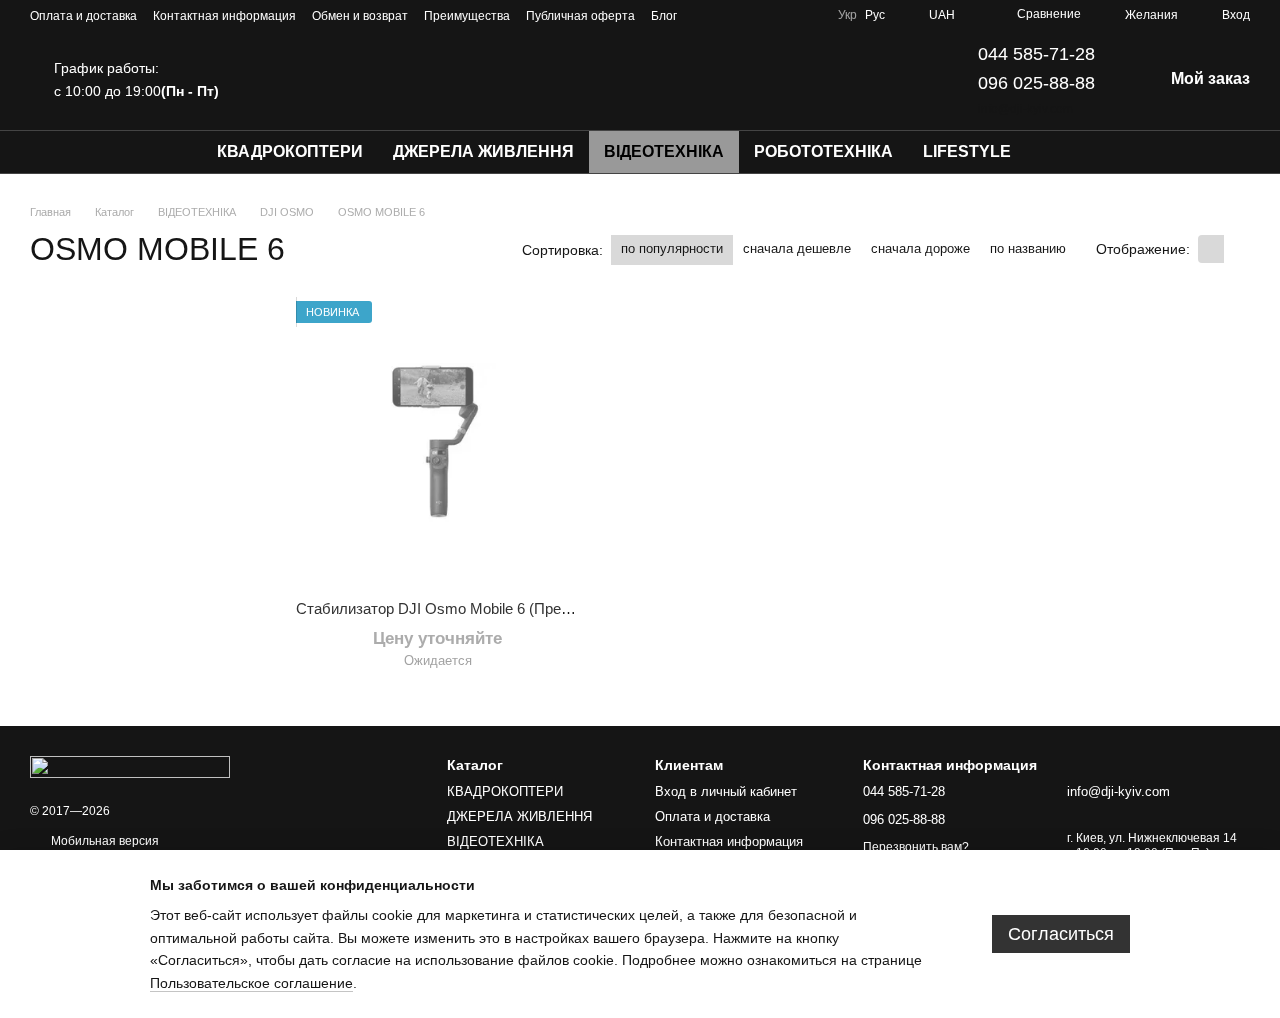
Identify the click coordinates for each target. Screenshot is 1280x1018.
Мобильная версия (103, 841)
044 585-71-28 (1036, 54)
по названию (1028, 248)
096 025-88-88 (1036, 83)
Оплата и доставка (83, 16)
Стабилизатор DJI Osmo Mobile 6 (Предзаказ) (454, 608)
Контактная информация (224, 16)
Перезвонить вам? (916, 847)
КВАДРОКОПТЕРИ (290, 151)
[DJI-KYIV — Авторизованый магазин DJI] (130, 766)
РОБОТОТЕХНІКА (823, 151)
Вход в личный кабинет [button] (726, 791)
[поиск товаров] (1062, 152)
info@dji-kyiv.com (1025, 109)
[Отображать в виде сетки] (1211, 248)
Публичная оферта (580, 16)
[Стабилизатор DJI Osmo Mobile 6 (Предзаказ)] (437, 442)
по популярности (672, 248)
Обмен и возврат (360, 16)
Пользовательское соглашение (251, 983)
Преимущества (467, 16)
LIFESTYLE (967, 151)
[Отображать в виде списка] (1237, 248)
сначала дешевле (797, 248)
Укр (847, 15)
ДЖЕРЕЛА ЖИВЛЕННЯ (483, 151)
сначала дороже (920, 248)
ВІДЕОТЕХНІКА (664, 151)
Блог (664, 16)
